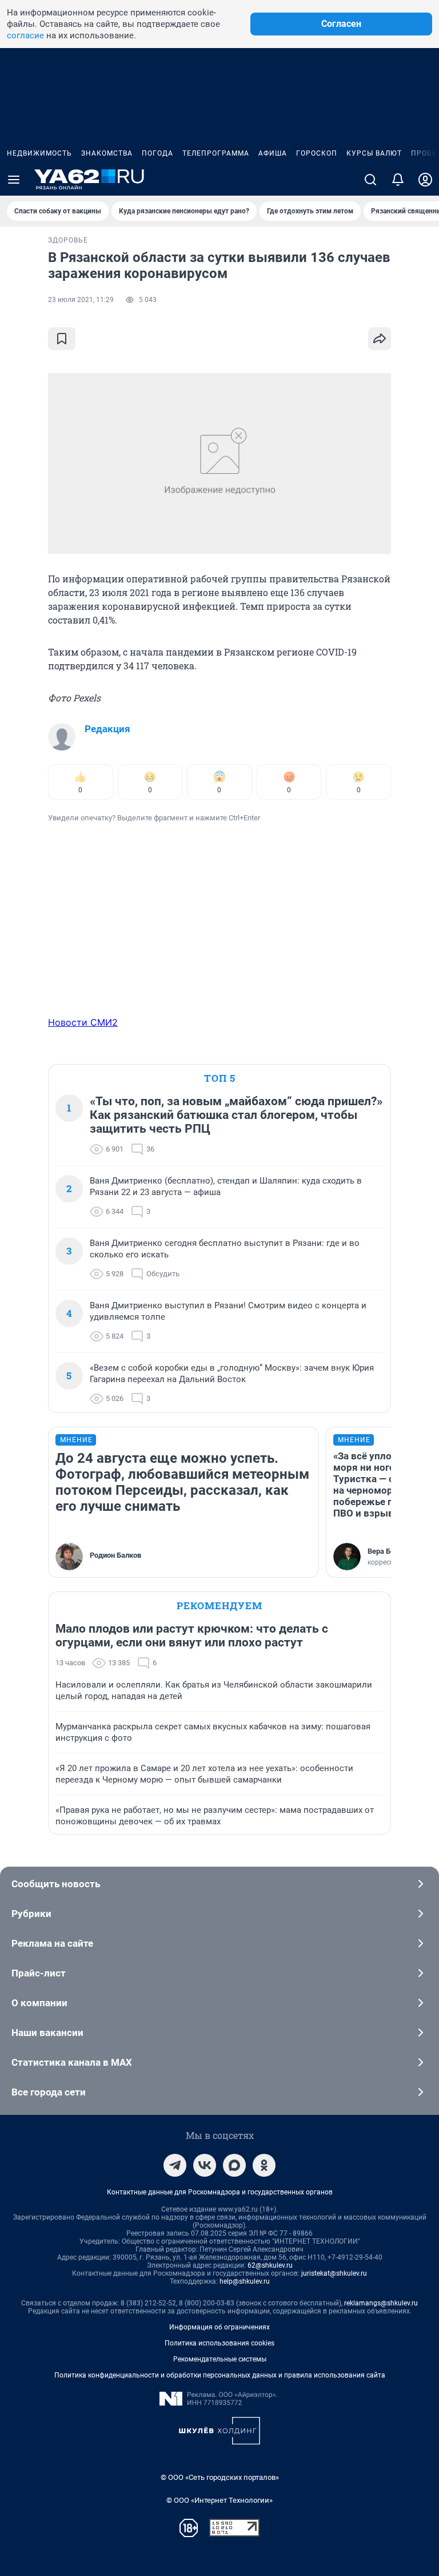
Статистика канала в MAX (72, 2062)
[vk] (205, 2165)
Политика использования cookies (219, 2343)
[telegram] (175, 2165)
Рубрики (31, 1914)
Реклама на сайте (52, 1943)
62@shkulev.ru (270, 2265)
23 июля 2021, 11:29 (81, 300)
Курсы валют (374, 153)
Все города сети (49, 2092)
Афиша (273, 153)
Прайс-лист (39, 1973)
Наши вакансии (47, 2033)
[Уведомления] (398, 180)
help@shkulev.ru (245, 2281)
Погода (157, 153)
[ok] (264, 2165)
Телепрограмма (216, 153)
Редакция (107, 729)
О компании (39, 2003)
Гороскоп (317, 153)
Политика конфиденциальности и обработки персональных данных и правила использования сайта (220, 2375)
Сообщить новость (56, 1884)
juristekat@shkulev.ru (334, 2273)
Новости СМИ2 (83, 1022)
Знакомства (107, 153)
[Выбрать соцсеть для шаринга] (380, 339)
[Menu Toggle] (14, 180)
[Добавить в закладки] (62, 339)
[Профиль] (425, 180)
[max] (234, 2165)
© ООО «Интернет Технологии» (219, 2500)
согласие (25, 35)
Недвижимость (39, 153)
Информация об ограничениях (219, 2327)
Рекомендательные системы (220, 2359)
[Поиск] (370, 180)
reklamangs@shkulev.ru (381, 2303)
